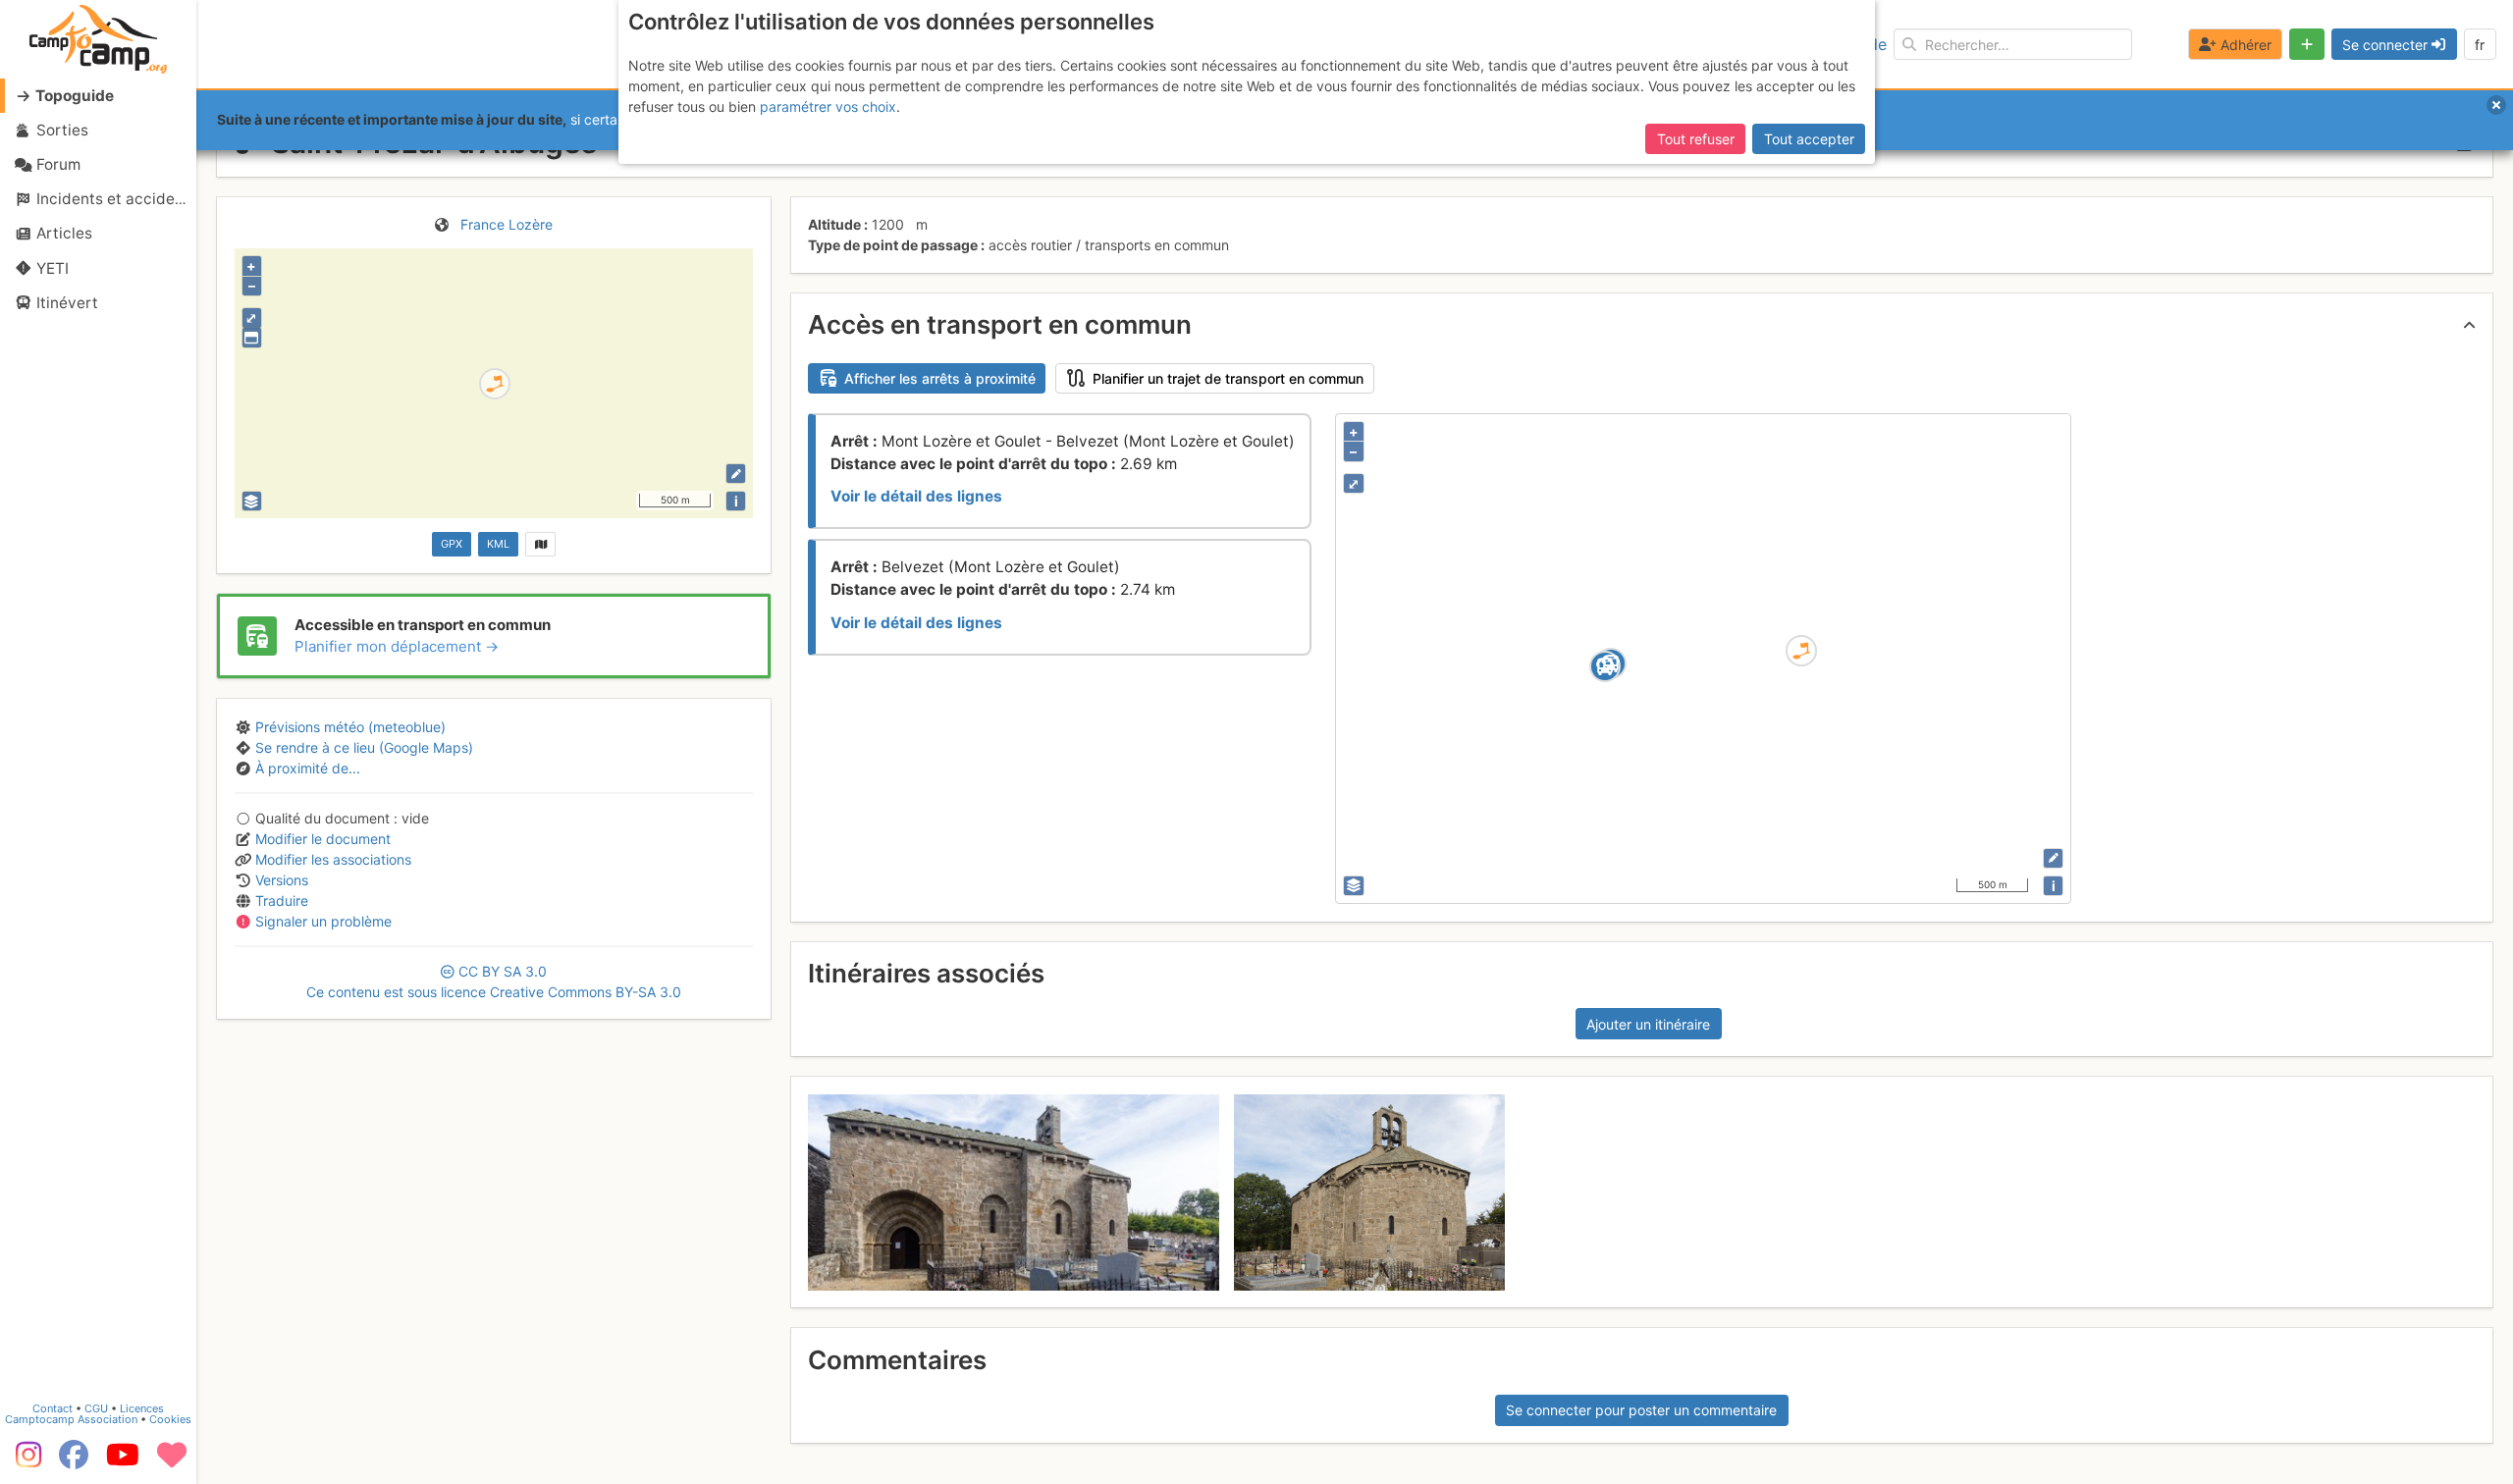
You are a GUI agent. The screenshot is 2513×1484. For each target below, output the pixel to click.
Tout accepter (1809, 139)
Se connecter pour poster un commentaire (1641, 1410)
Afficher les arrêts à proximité (940, 378)
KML (498, 544)
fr (2480, 45)
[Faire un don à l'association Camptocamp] (172, 1461)
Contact (53, 1408)
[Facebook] (74, 1461)
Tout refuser (1696, 139)
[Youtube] (123, 1461)
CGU (96, 1408)
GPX (452, 544)
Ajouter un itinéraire (1648, 1024)
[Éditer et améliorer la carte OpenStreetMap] (736, 474)
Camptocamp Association (71, 1419)
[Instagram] (25, 1461)
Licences (142, 1408)
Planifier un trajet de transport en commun (1228, 378)
